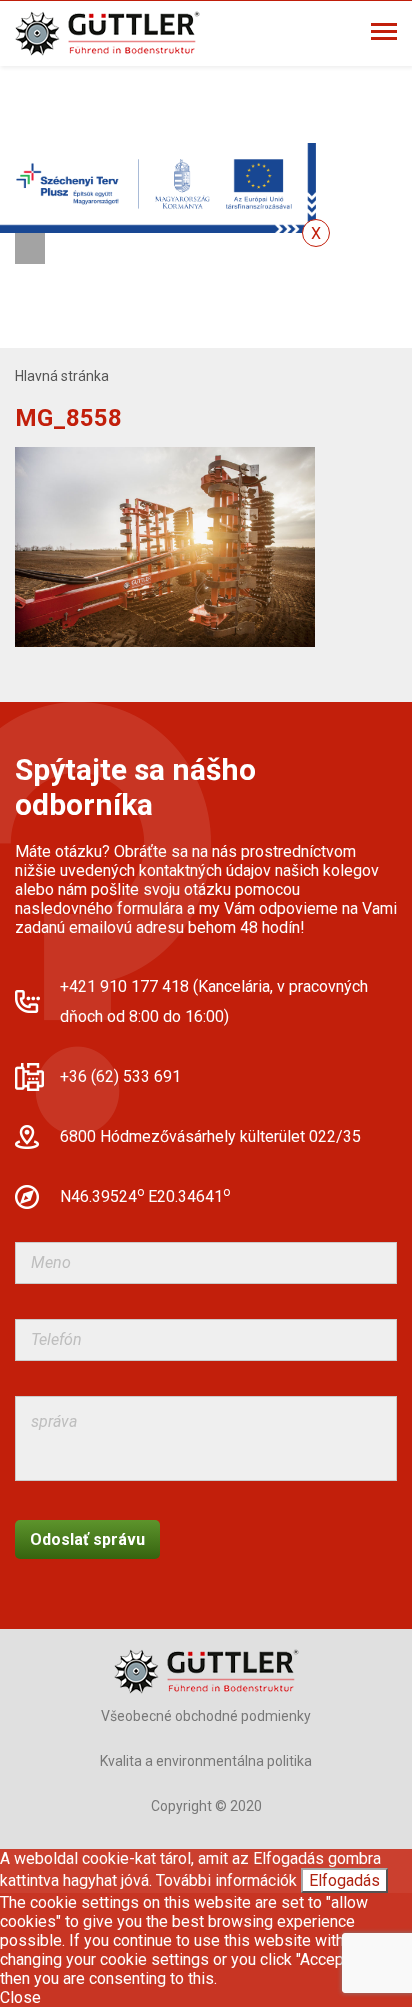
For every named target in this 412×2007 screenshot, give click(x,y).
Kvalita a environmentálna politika (206, 1761)
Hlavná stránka (62, 376)
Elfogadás (344, 1880)
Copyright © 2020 (206, 1806)
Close (20, 1997)
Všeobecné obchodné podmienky (206, 1716)
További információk (226, 1880)
